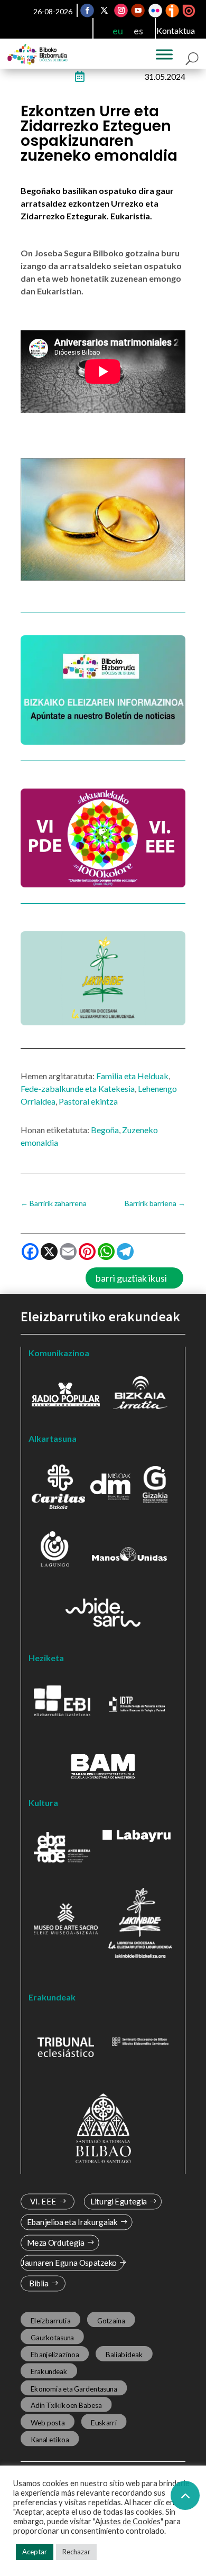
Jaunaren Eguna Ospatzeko (69, 2263)
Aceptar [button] (35, 2552)
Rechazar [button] (76, 2552)
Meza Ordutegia (56, 2243)
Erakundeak (49, 2371)
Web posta (48, 2422)
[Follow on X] (105, 11)
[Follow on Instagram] (121, 11)
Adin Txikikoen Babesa (66, 2405)
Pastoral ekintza (88, 1101)
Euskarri (104, 2422)
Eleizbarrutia (51, 2320)
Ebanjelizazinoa (55, 2355)
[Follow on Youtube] (138, 11)
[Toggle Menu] (164, 54)
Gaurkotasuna (52, 2337)
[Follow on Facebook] (88, 11)
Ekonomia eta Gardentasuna (74, 2388)
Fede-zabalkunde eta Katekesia (78, 1088)
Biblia (39, 2283)
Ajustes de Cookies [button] (128, 2521)
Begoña (105, 1130)
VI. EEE (43, 2202)
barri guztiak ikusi (131, 1278)
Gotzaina (111, 2320)
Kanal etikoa (50, 2439)
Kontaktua (176, 30)
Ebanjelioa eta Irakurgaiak (72, 2222)
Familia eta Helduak (132, 1076)
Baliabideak (124, 2355)
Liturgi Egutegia (119, 2202)
